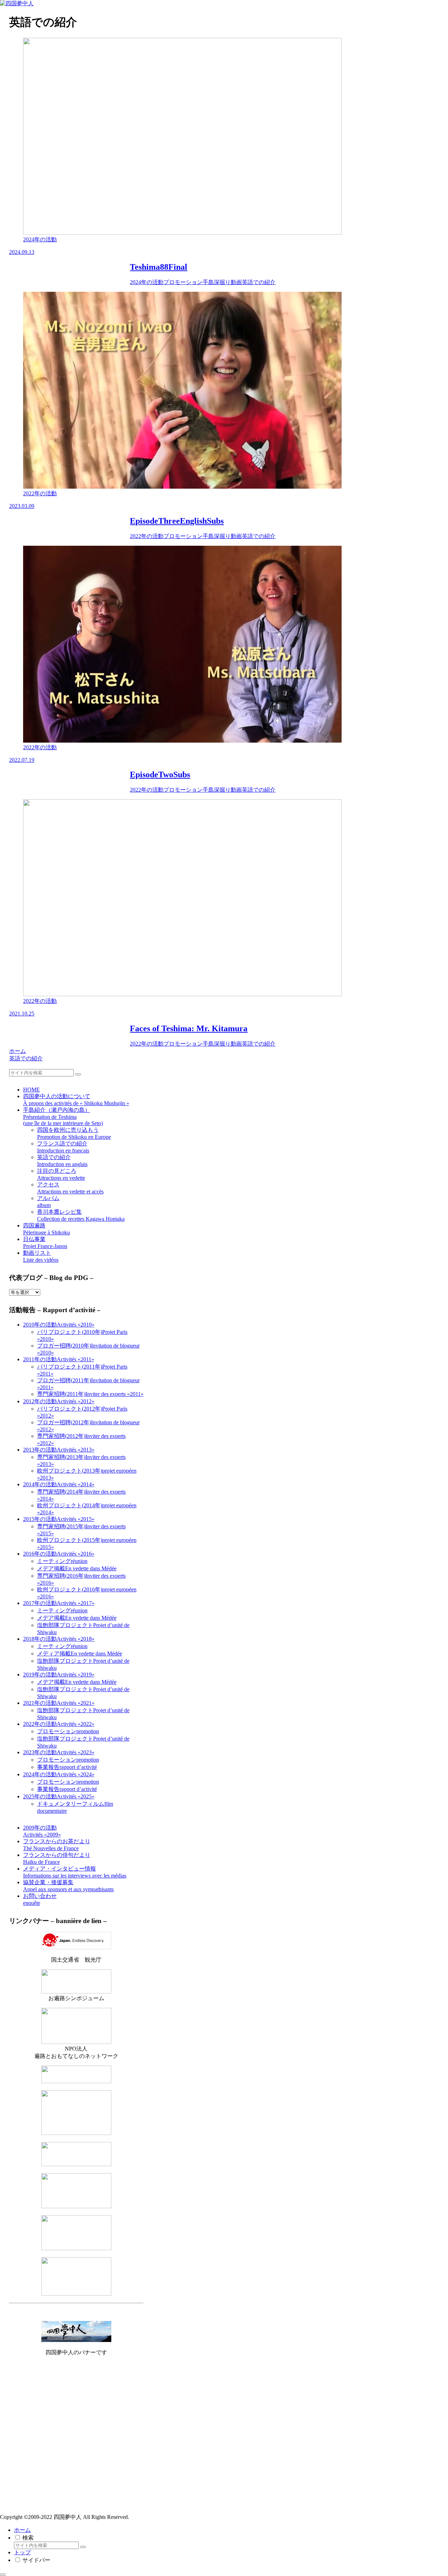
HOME (31, 1090)
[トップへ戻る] (3, 2575)
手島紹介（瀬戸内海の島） (63, 1117)
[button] (78, 1074)
